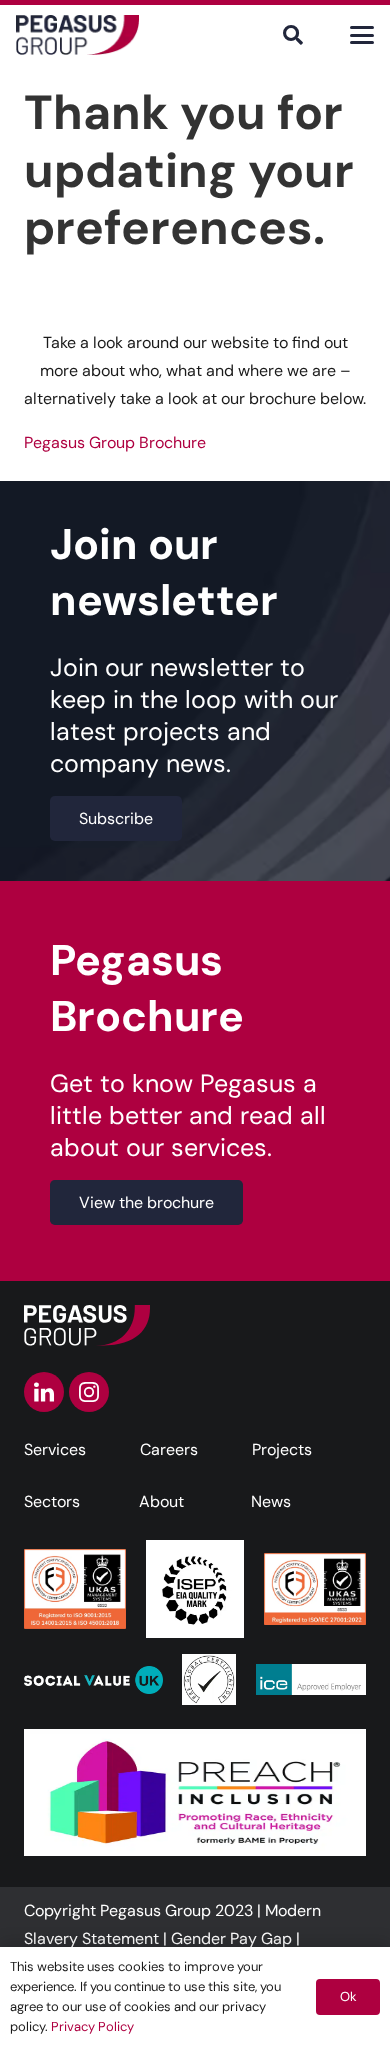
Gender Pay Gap (231, 1938)
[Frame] (77, 35)
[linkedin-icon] (44, 1392)
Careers (169, 1449)
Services (55, 1449)
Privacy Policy (92, 2026)
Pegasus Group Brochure (115, 442)
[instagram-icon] (89, 1392)
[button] (293, 35)
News (271, 1501)
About (161, 1501)
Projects (282, 1449)
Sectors (52, 1501)
